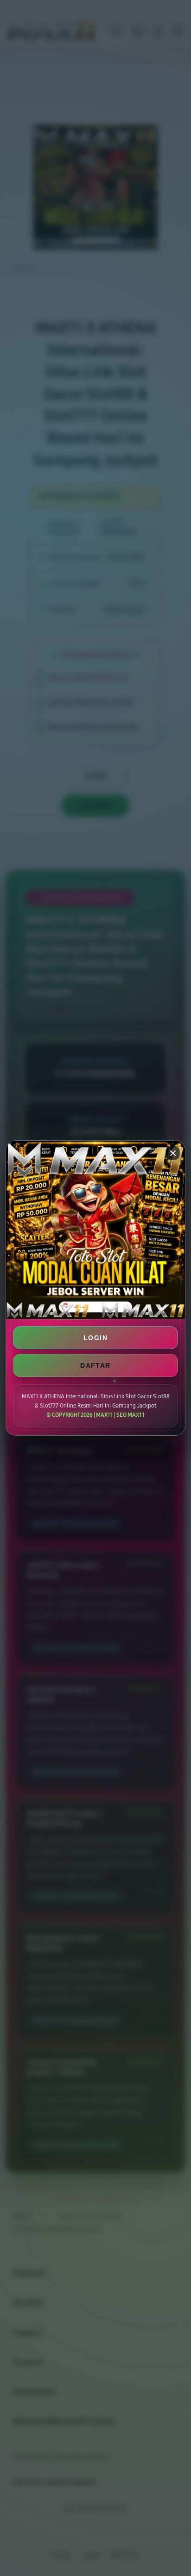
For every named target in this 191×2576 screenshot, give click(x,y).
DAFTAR (95, 1365)
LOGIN (95, 1338)
